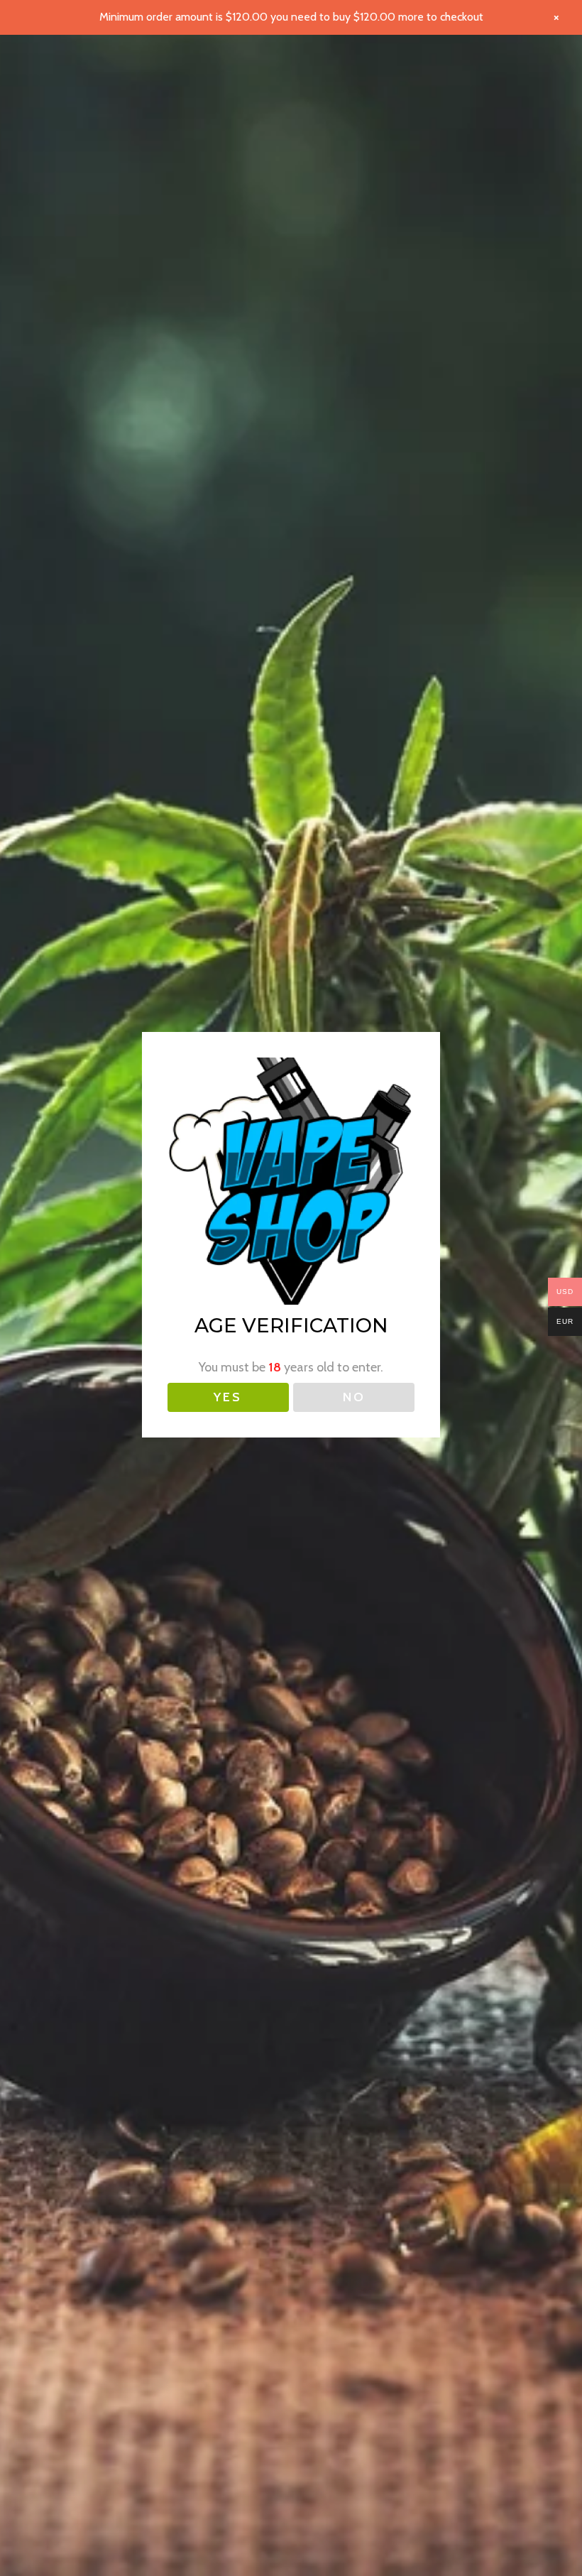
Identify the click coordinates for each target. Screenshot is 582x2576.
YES (228, 1397)
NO (354, 1397)
